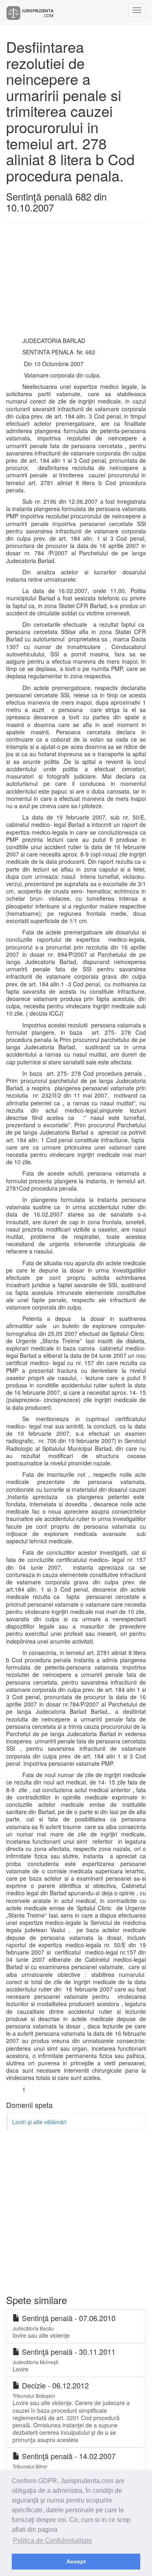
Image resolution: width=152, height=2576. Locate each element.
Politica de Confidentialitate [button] (52, 2540)
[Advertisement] (76, 282)
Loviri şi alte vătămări (39, 2122)
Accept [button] (76, 2561)
